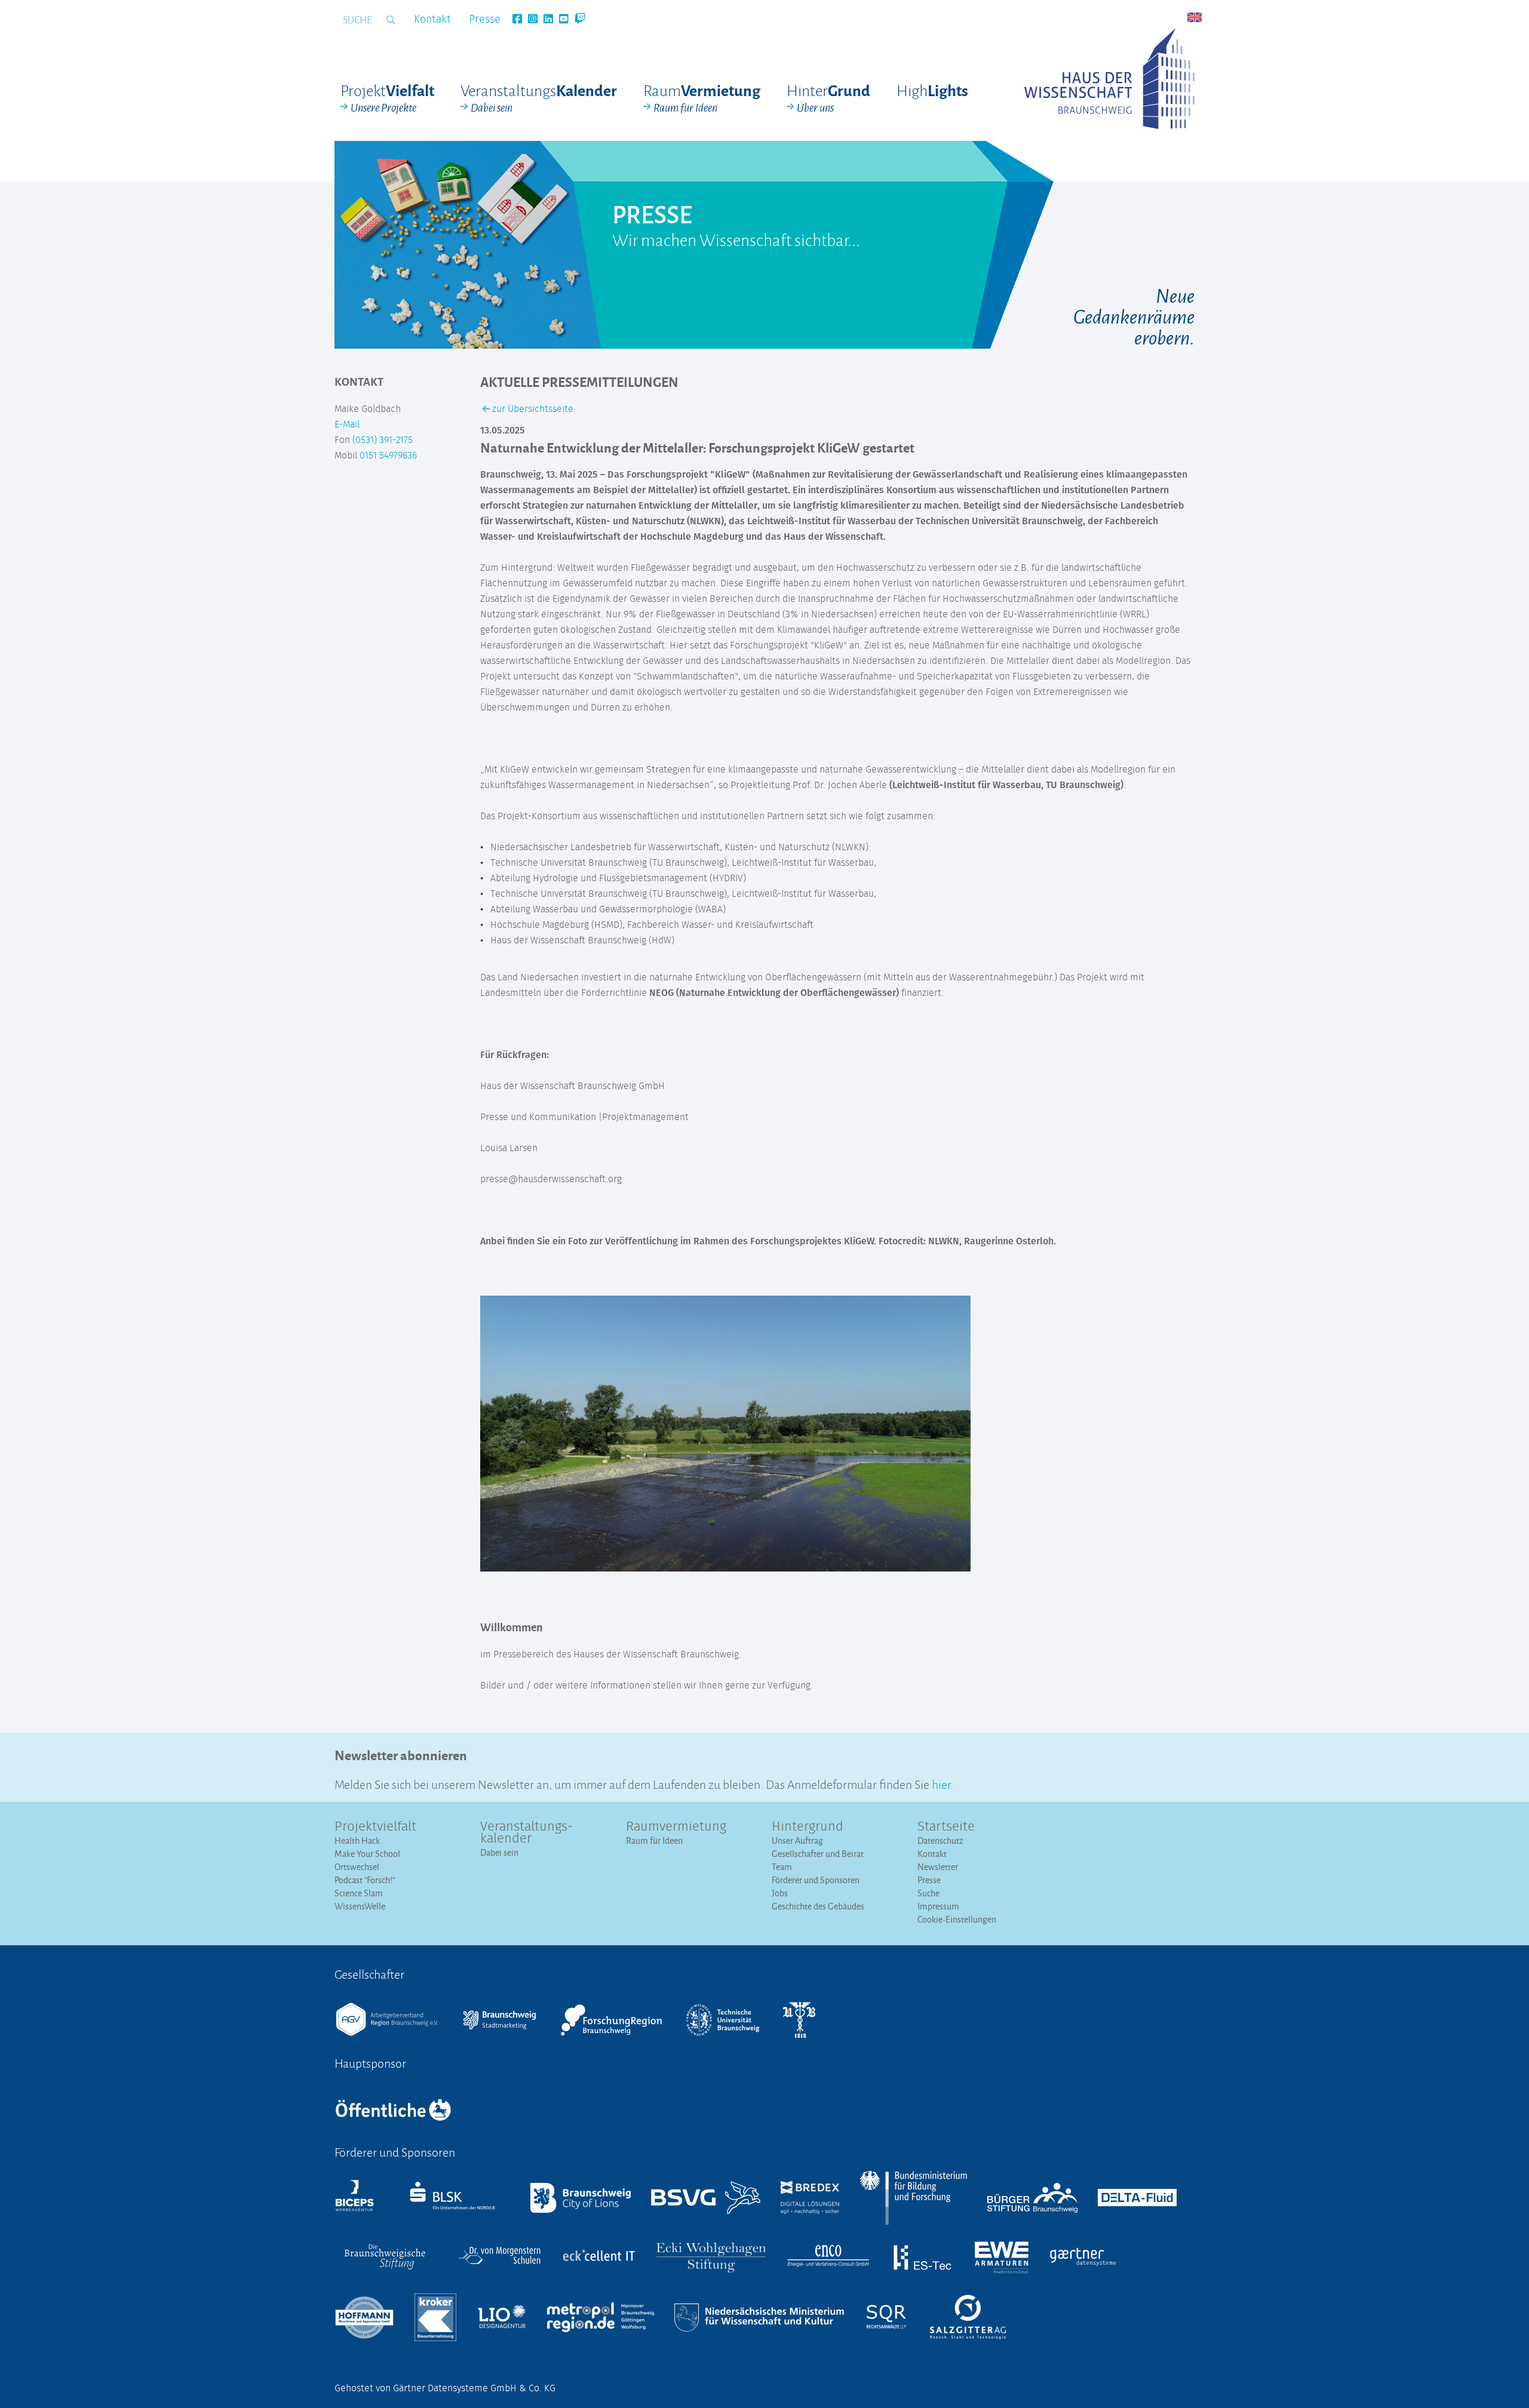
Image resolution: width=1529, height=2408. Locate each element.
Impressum (938, 1906)
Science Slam (359, 1893)
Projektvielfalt (375, 1827)
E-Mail (347, 425)
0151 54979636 (388, 456)
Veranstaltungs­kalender (526, 1833)
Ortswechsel (357, 1867)
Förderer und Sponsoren (816, 1880)
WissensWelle (360, 1906)
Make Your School (367, 1854)
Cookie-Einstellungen (957, 1919)
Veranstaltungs (539, 98)
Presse (485, 20)
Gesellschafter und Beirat (818, 1854)
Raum (702, 98)
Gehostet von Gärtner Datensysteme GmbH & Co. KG (445, 2388)
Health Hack (357, 1840)
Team (782, 1867)
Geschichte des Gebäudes (818, 1906)
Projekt (387, 98)
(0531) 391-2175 (383, 440)
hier (941, 1783)
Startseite (946, 1827)
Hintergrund (808, 1827)
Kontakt (432, 20)
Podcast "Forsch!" (365, 1880)
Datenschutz (940, 1840)
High (932, 90)
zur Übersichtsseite (532, 409)
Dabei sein (499, 1852)
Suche (928, 1893)
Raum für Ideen (654, 1840)
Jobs (780, 1893)
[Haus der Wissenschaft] (1109, 79)
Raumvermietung (676, 1827)
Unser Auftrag (797, 1840)
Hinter (828, 98)
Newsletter (938, 1867)
